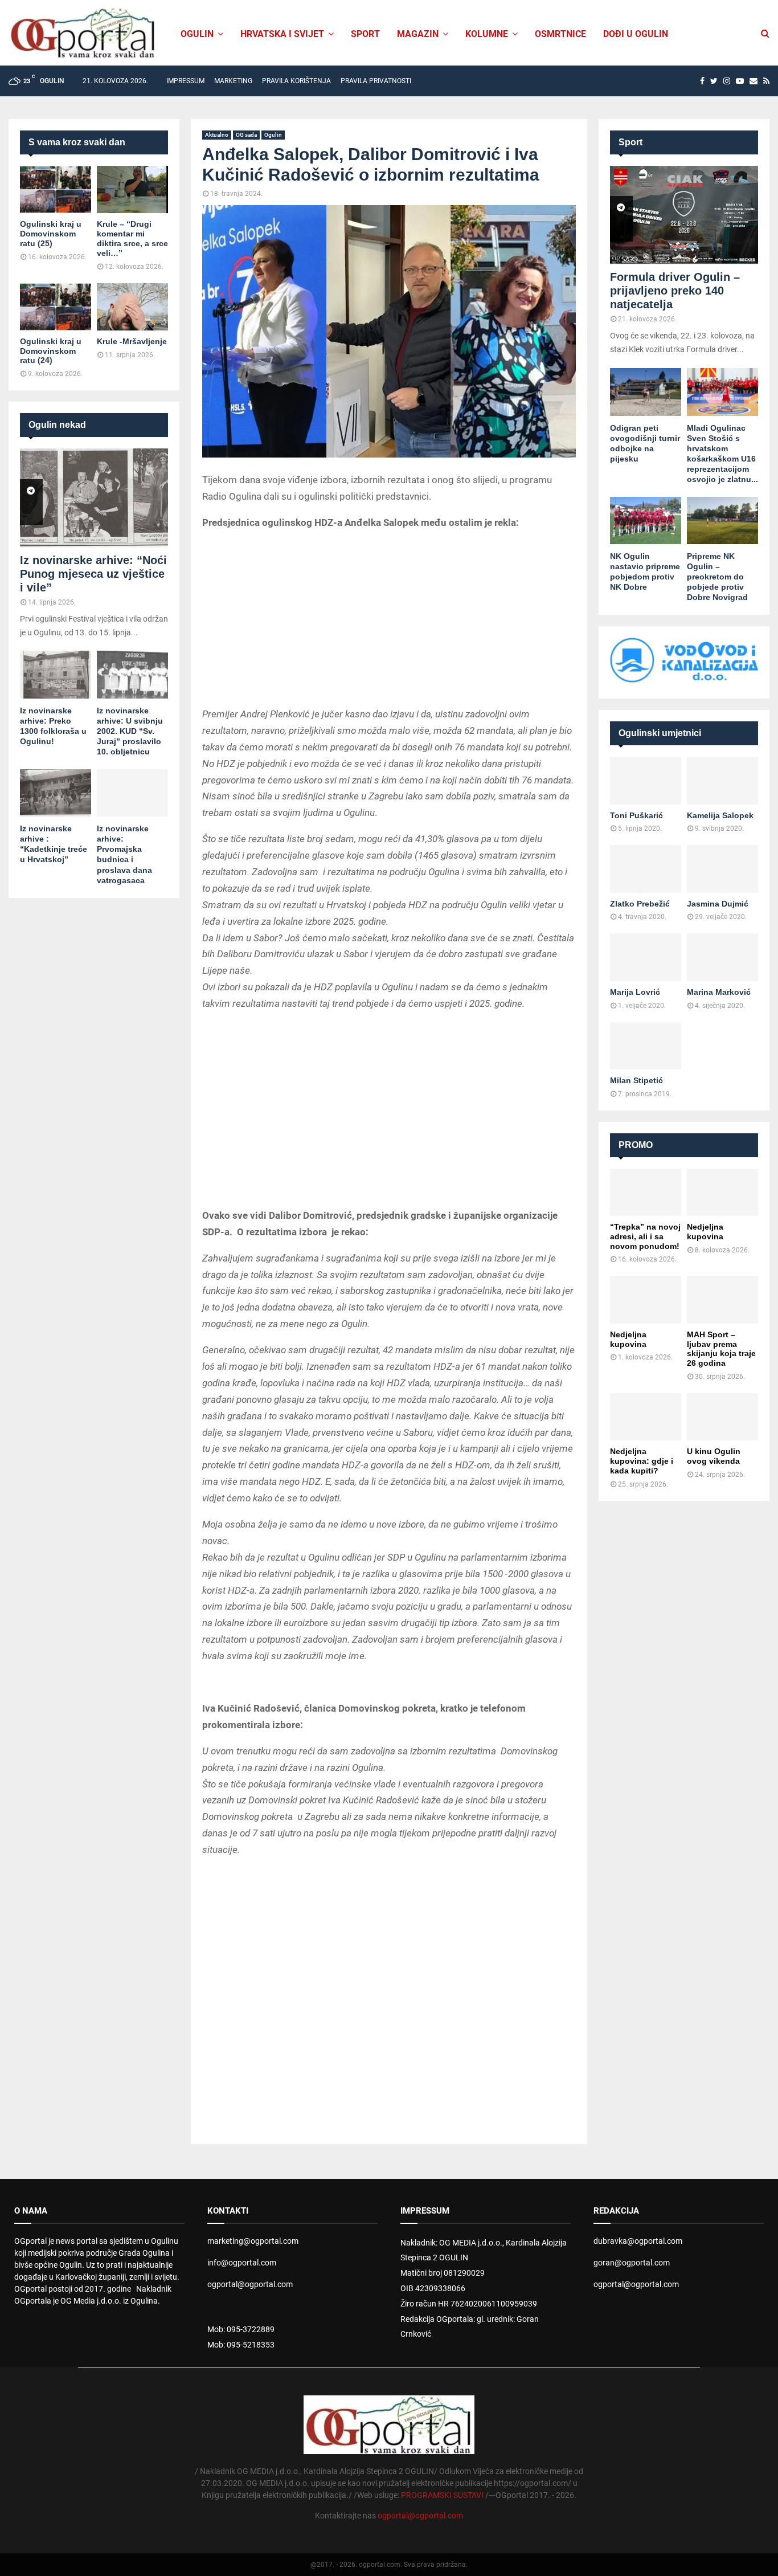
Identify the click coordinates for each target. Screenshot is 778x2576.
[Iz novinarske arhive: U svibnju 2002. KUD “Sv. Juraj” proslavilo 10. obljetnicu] (132, 674)
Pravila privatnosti (376, 81)
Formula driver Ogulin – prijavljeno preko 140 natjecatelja (675, 291)
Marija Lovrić (635, 992)
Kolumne (487, 34)
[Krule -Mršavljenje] (132, 307)
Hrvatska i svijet (282, 34)
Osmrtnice (560, 34)
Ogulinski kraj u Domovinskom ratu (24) (51, 351)
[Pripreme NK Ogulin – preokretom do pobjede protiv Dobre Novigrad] (722, 520)
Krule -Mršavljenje (132, 341)
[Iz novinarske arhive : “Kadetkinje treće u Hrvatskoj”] (56, 793)
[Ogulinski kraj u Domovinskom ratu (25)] (56, 189)
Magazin (418, 34)
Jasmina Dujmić (718, 904)
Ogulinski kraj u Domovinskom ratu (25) (51, 234)
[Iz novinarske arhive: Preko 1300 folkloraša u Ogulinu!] (56, 674)
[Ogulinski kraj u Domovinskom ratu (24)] (56, 307)
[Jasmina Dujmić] (722, 869)
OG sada (246, 135)
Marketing (233, 81)
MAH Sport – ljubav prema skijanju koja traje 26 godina (721, 1349)
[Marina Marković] (722, 957)
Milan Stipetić (636, 1080)
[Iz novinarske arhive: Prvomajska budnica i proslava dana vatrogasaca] (132, 793)
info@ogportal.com (242, 2263)
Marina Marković (719, 992)
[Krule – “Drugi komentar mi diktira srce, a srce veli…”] (132, 189)
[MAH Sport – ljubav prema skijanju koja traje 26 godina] (722, 1299)
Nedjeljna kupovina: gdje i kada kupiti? (642, 1461)
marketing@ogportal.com (253, 2241)
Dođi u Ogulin (636, 34)
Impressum (185, 81)
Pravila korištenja (296, 81)
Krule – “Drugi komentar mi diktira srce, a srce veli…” (132, 238)
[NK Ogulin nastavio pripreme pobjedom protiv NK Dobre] (646, 520)
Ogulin (273, 135)
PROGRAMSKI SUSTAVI (442, 2495)
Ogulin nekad (57, 425)
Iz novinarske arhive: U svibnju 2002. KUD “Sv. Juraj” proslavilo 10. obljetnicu (130, 731)
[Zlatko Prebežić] (646, 869)
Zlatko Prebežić (640, 904)
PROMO (636, 1145)
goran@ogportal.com (632, 2263)
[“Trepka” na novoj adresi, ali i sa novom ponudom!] (646, 1192)
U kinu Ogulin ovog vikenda (714, 1456)
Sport (365, 34)
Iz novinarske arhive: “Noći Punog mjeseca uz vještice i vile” (93, 574)
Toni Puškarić (636, 815)
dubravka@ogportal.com (638, 2241)
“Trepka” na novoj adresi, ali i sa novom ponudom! (645, 1236)
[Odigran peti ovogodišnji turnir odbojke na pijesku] (646, 392)
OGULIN (197, 34)
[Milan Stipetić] (646, 1046)
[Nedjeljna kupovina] (722, 1192)
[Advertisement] (389, 620)
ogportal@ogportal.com (250, 2284)
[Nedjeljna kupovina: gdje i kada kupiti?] (646, 1417)
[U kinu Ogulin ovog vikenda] (722, 1417)
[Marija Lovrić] (646, 957)
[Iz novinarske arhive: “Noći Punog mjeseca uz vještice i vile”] (94, 498)
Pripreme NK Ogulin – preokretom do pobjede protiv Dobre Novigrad (717, 577)
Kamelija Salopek (720, 815)
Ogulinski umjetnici (660, 733)
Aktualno (217, 135)
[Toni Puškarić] (646, 780)
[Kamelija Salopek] (722, 780)
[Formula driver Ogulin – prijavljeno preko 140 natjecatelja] (684, 215)
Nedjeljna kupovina (705, 1232)
